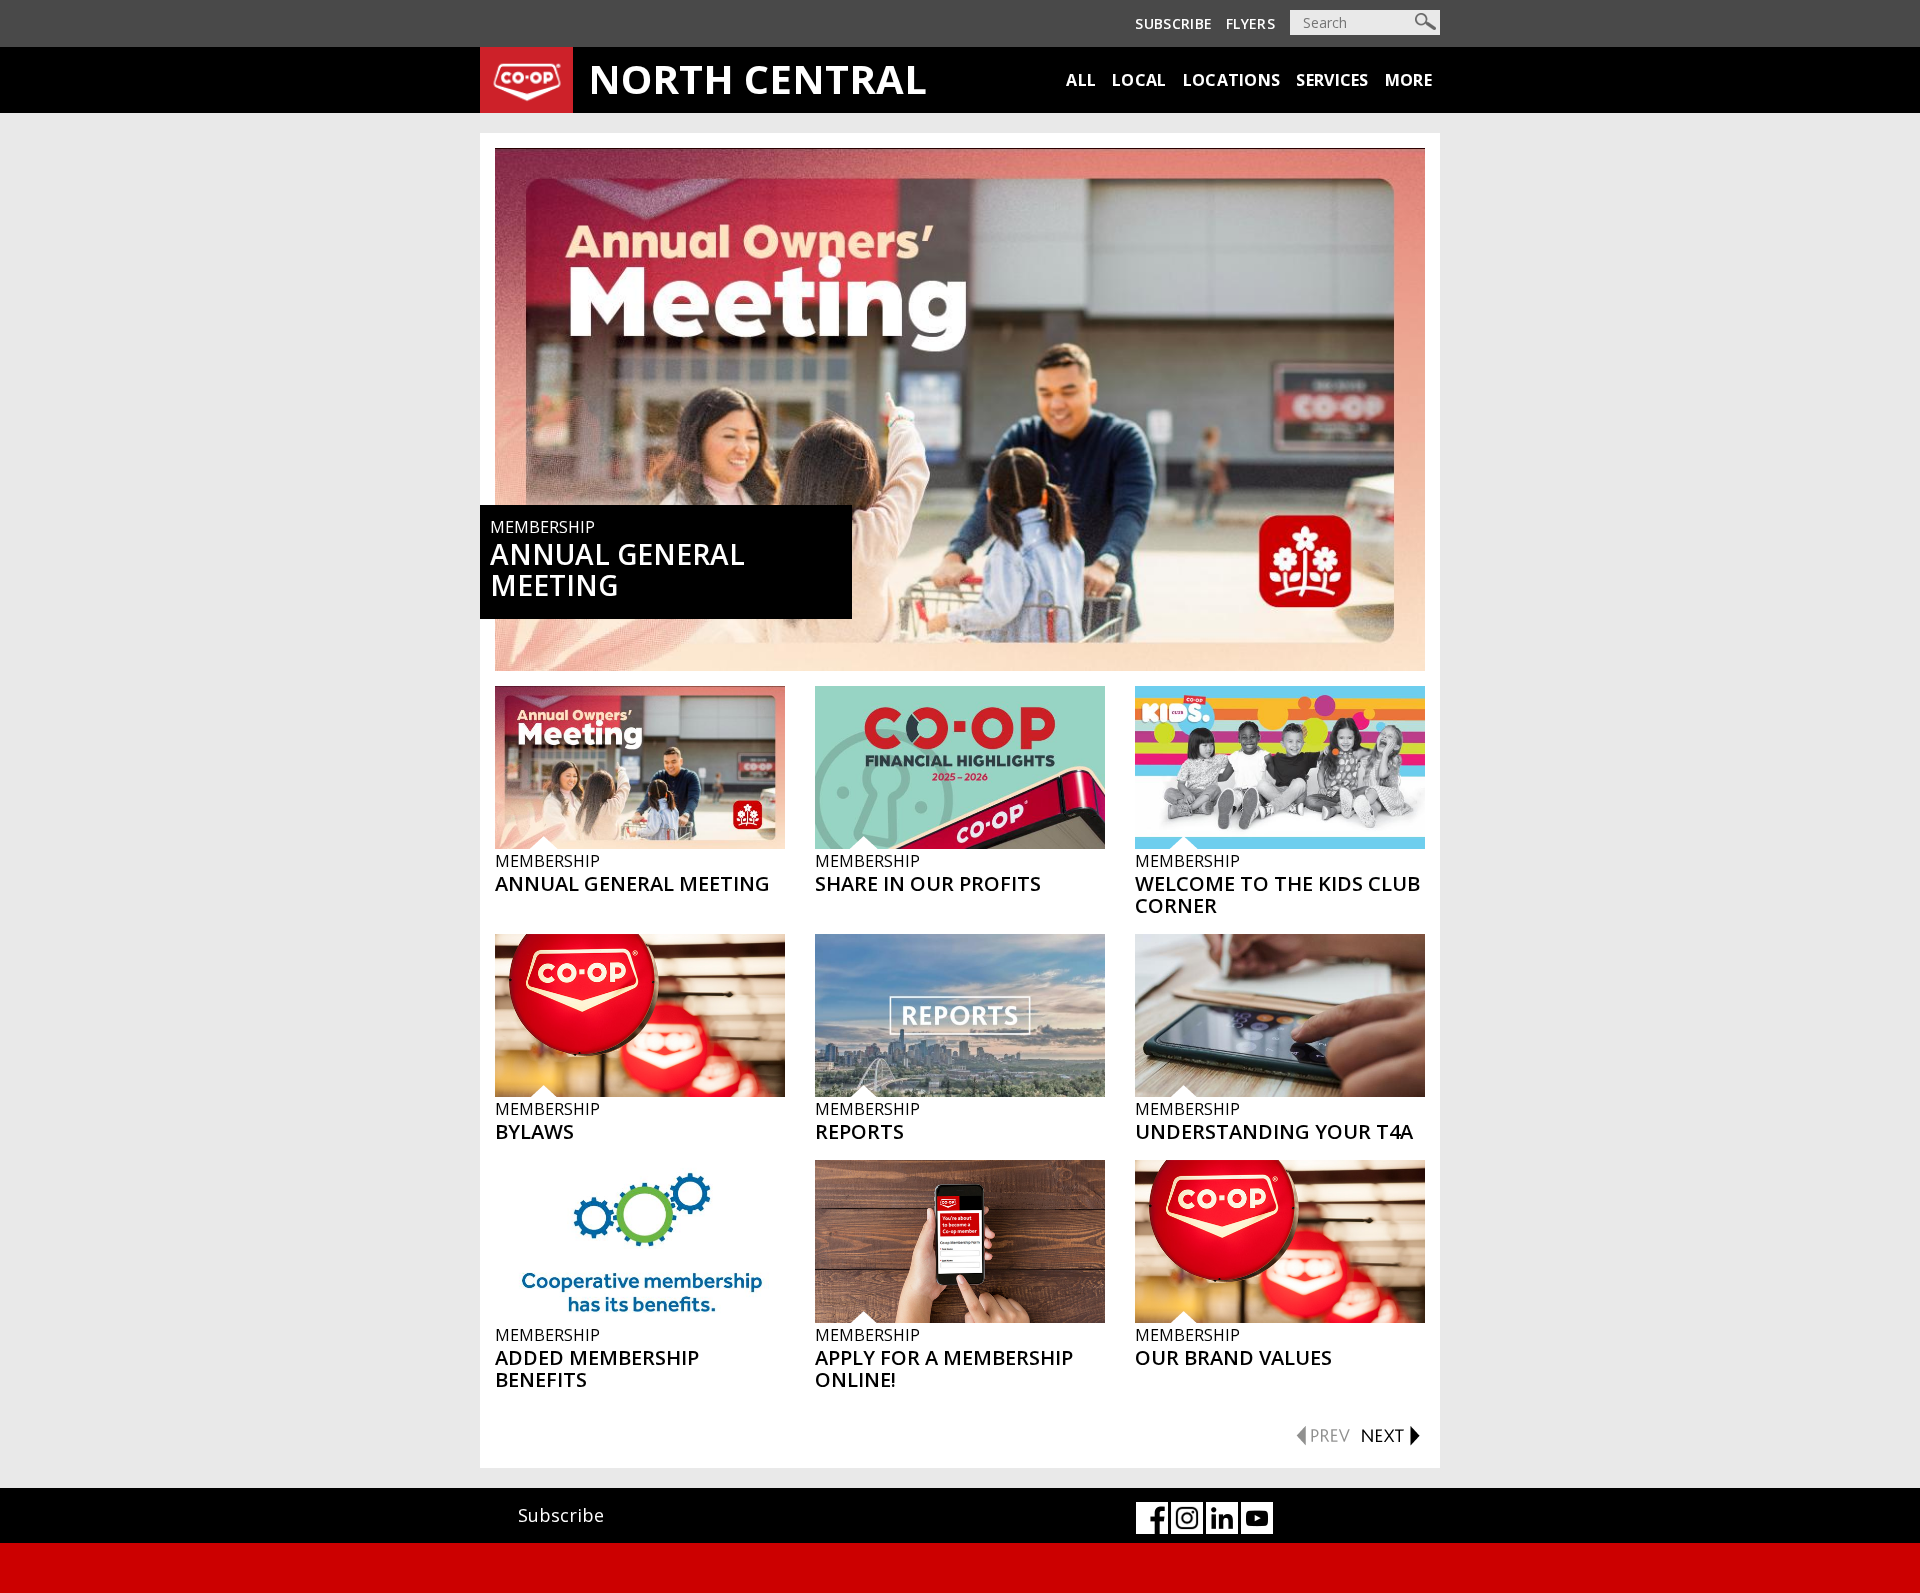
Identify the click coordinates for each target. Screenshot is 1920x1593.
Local (1139, 80)
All (1081, 80)
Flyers (1250, 23)
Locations (1232, 80)
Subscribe (1173, 23)
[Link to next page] (1390, 1433)
